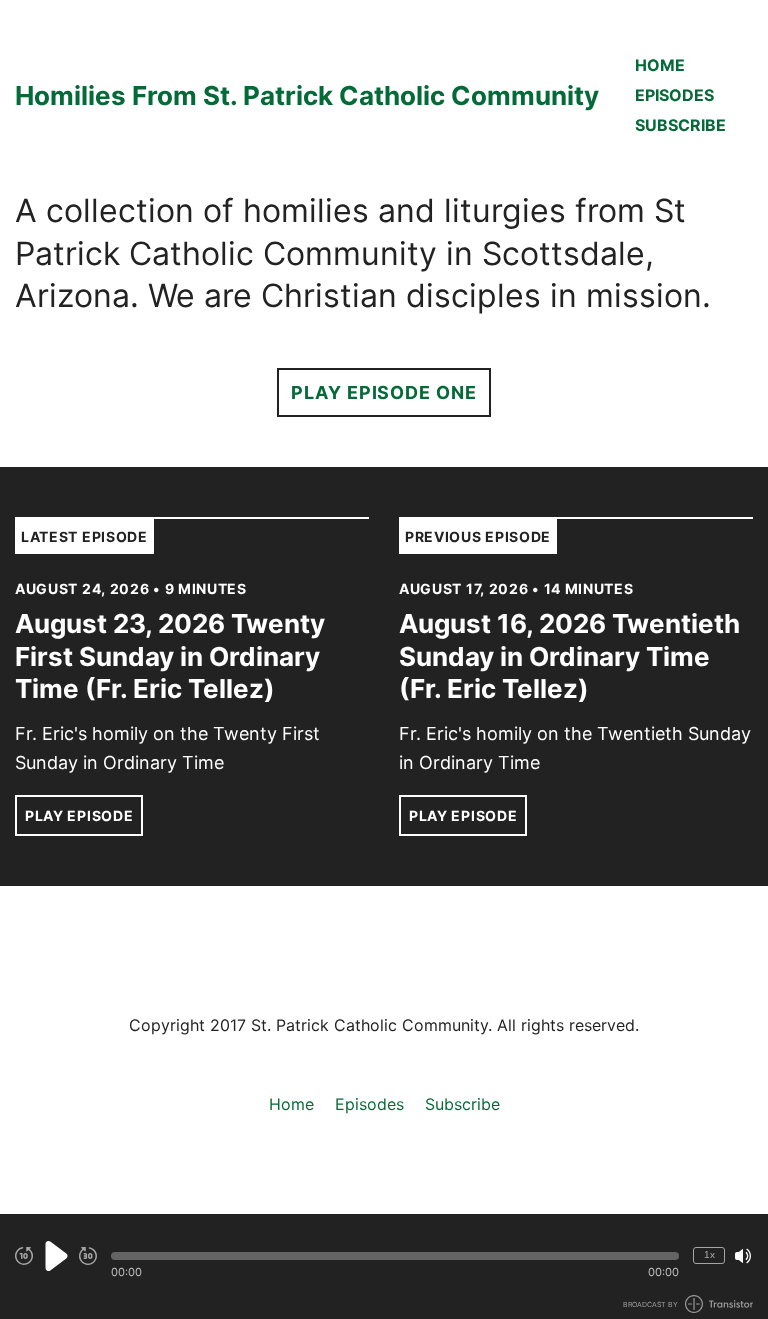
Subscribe (680, 125)
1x (709, 1254)
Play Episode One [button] (383, 392)
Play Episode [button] (79, 815)
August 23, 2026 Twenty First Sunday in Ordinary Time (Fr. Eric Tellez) (170, 656)
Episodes (674, 95)
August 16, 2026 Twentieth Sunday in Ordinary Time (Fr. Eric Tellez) (569, 656)
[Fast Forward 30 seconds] (88, 1256)
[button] (395, 1256)
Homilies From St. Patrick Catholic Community (307, 95)
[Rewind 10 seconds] (24, 1256)
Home (660, 65)
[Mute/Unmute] (743, 1256)
